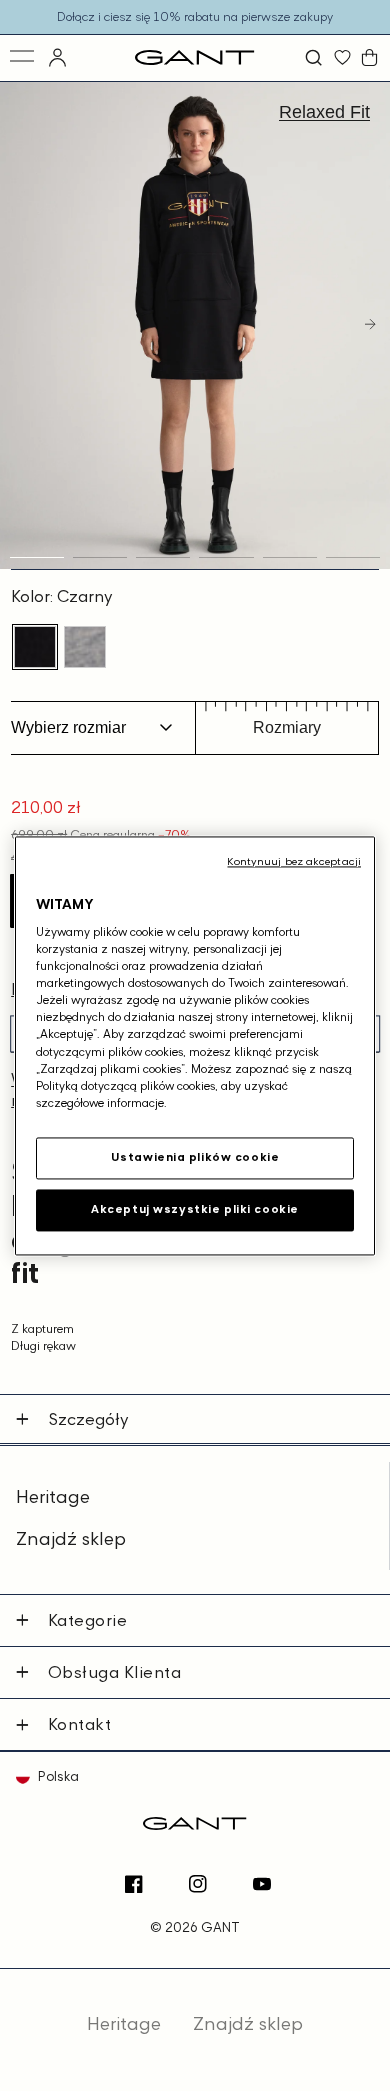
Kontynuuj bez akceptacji (294, 861)
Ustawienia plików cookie (195, 1157)
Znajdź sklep (71, 1538)
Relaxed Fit (324, 112)
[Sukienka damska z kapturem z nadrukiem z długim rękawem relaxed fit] (35, 647)
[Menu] (23, 57)
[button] (316, 57)
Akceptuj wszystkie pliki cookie (195, 1209)
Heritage (53, 1496)
